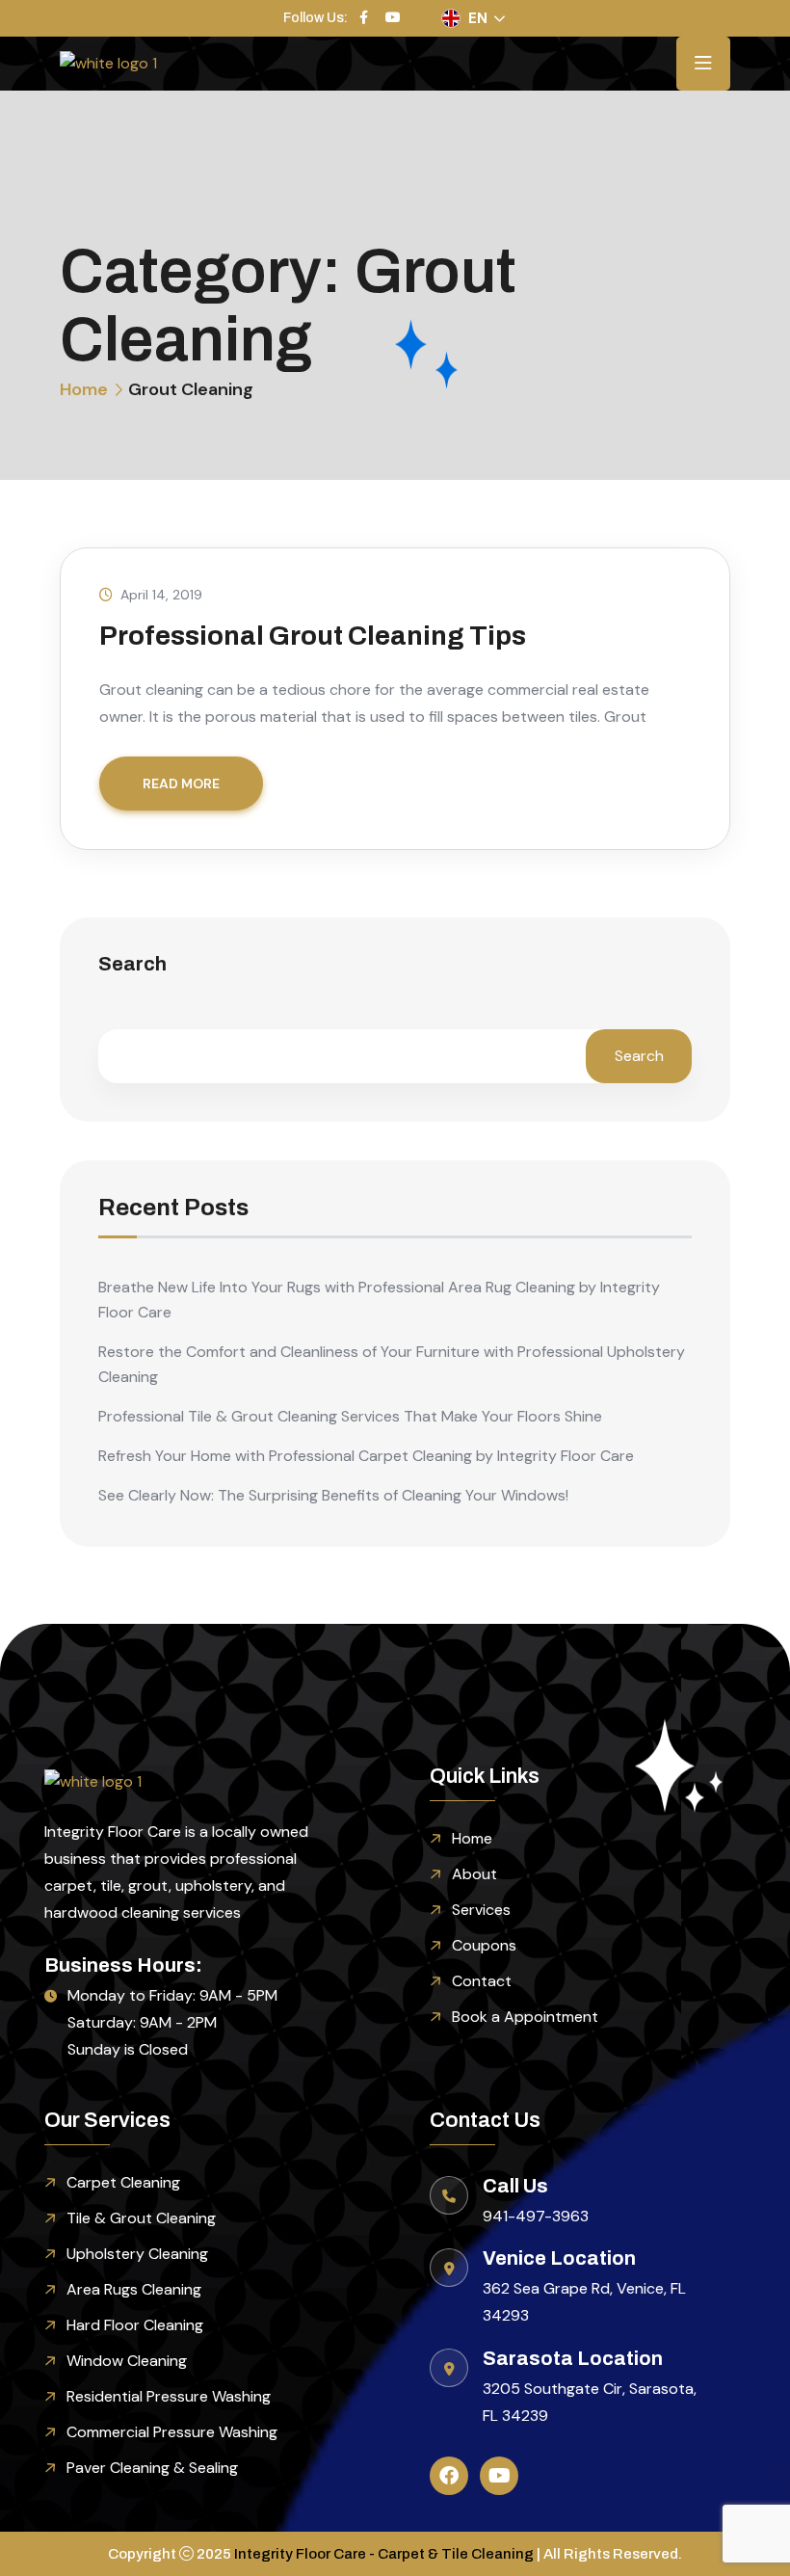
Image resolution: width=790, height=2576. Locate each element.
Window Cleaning (127, 2361)
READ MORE (181, 783)
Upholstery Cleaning (137, 2254)
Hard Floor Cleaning (135, 2325)
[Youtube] (499, 2476)
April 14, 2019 (161, 595)
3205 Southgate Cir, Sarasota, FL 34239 (590, 2402)
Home (84, 389)
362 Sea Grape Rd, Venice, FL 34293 (584, 2302)
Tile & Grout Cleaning (141, 2218)
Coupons (484, 1945)
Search (132, 964)
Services (481, 1910)
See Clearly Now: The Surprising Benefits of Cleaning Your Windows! (333, 1495)
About (474, 1874)
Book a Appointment (525, 2017)
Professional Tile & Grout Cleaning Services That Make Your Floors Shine (350, 1416)
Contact (482, 1981)
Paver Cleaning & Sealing (152, 2468)
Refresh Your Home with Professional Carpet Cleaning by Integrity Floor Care (366, 1456)
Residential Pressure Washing (169, 2396)
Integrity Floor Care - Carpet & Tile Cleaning (384, 2554)
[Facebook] (449, 2476)
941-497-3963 (536, 2216)
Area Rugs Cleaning (134, 2289)
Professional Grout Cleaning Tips (313, 636)
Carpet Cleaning (123, 2182)
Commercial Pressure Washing (172, 2432)
